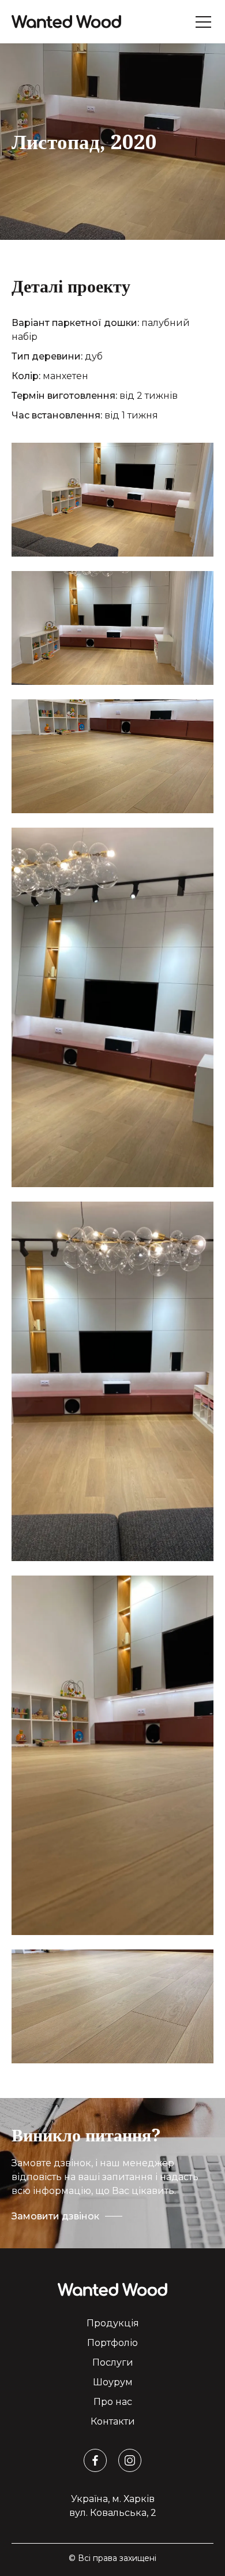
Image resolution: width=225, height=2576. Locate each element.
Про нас (113, 2402)
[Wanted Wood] (66, 22)
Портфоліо (112, 2343)
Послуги (113, 2362)
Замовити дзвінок (55, 2216)
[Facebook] (95, 2460)
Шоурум (113, 2382)
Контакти (113, 2421)
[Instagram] (130, 2460)
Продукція (113, 2323)
